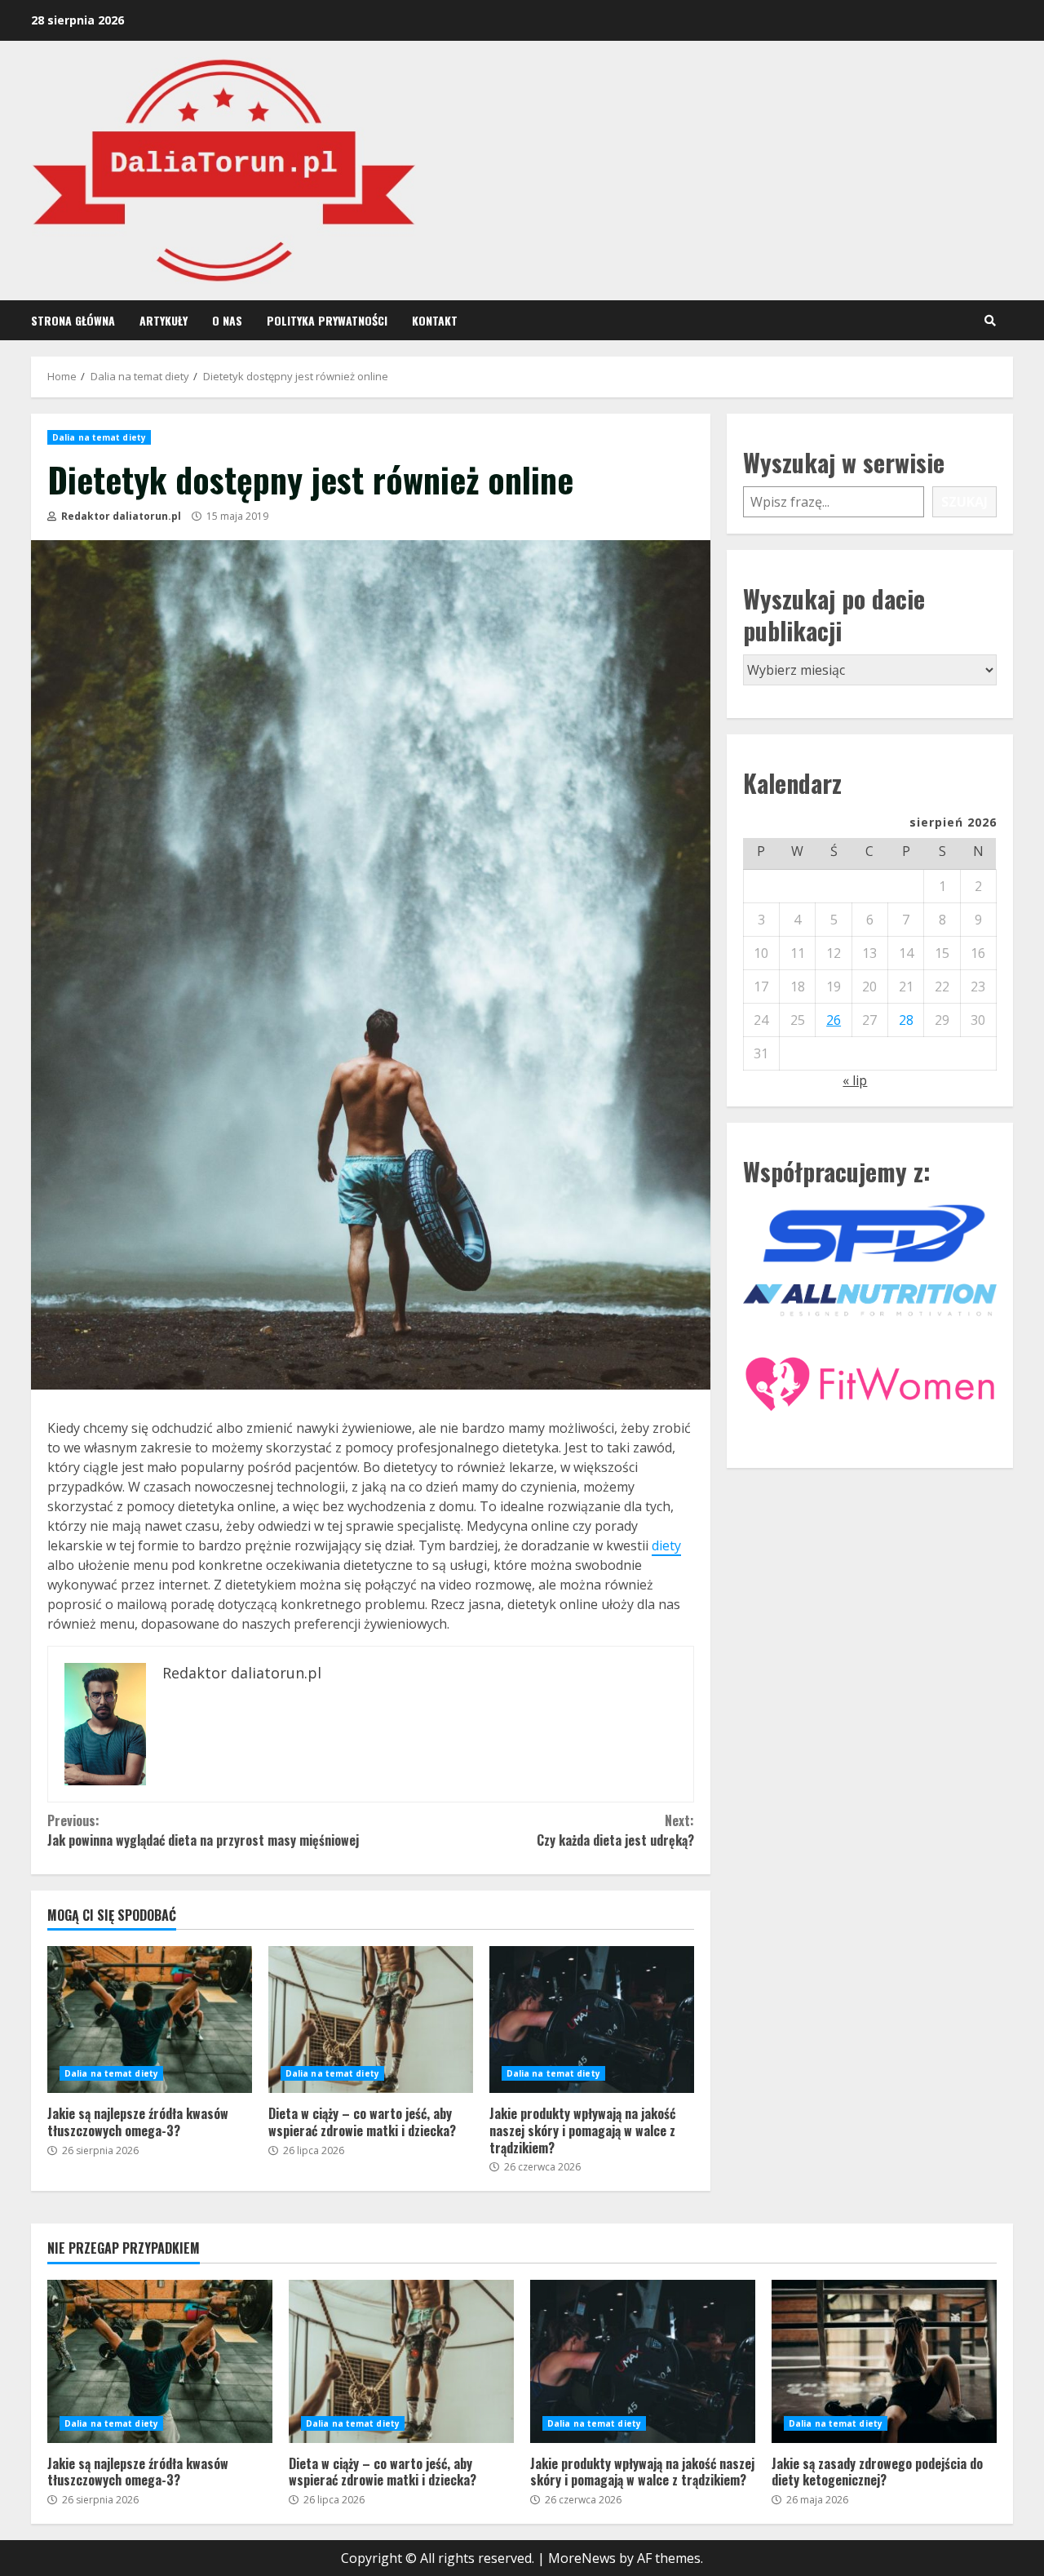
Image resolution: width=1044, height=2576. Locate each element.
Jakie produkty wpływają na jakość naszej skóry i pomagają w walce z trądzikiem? (592, 2020)
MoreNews (582, 2558)
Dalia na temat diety (99, 437)
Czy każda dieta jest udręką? (615, 1830)
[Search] (990, 321)
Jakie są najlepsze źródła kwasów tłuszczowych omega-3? (150, 2020)
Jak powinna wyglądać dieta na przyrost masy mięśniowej (203, 1830)
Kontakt (435, 320)
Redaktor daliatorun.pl (120, 516)
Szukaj (964, 502)
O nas (227, 320)
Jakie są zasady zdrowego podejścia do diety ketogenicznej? (884, 2361)
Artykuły (164, 320)
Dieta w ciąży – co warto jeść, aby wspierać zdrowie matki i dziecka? (371, 2020)
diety (666, 1545)
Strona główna (73, 320)
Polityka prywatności (327, 320)
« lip (855, 1080)
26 (834, 1020)
